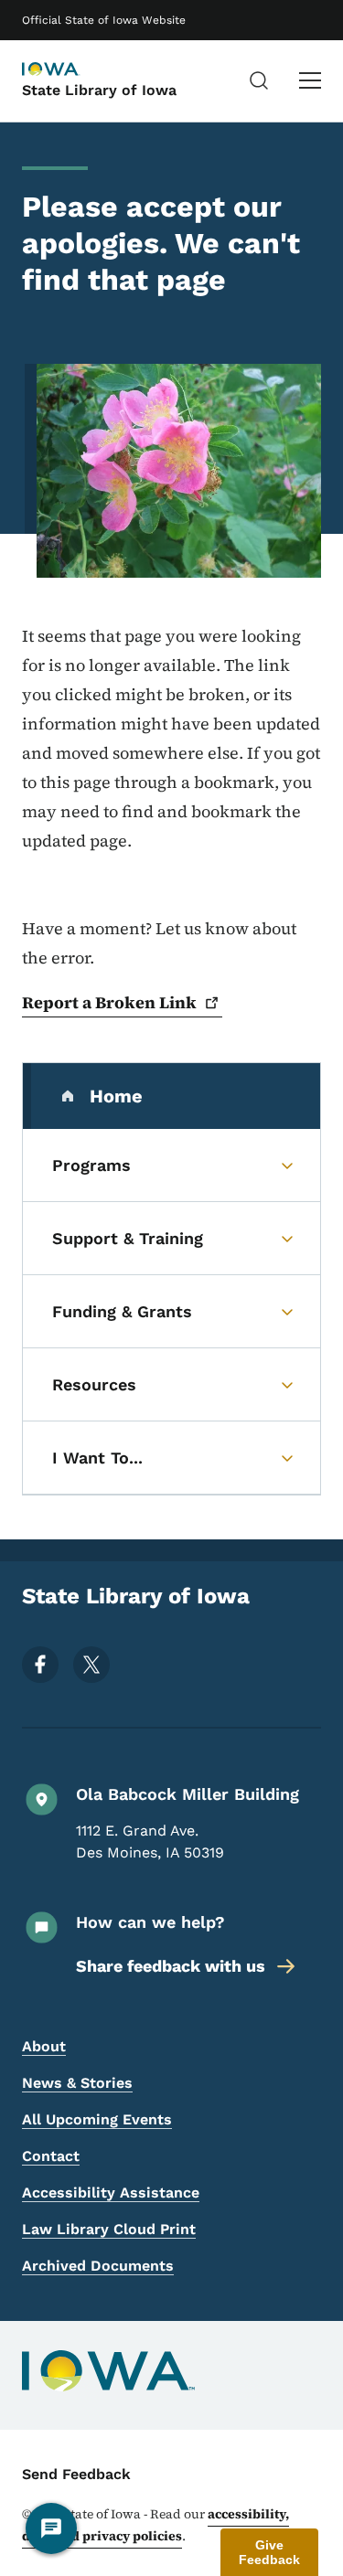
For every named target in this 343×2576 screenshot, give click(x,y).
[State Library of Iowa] (68, 70)
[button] (269, 2552)
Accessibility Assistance (111, 2193)
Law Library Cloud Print (109, 2229)
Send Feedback (76, 2474)
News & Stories (77, 2083)
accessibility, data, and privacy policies (155, 2525)
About (44, 2046)
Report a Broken (109, 1002)
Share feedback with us (171, 1966)
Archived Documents (98, 2266)
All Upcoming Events (97, 2119)
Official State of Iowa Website (104, 20)
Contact (51, 2156)
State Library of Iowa (99, 90)
